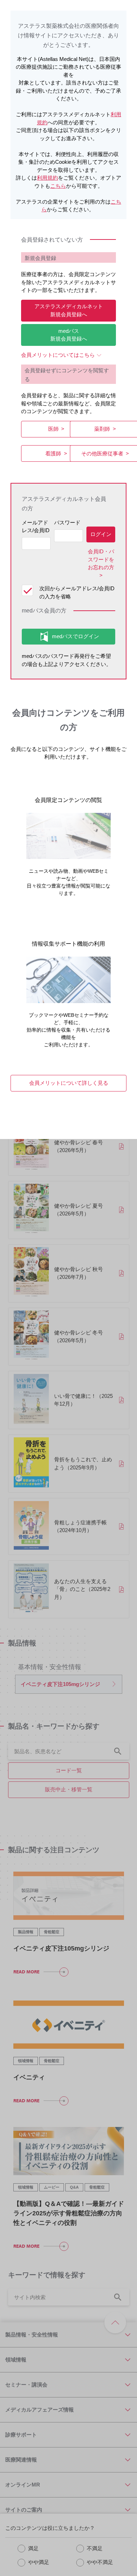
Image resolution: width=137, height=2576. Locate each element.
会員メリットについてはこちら (58, 355)
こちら (58, 186)
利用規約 (47, 178)
